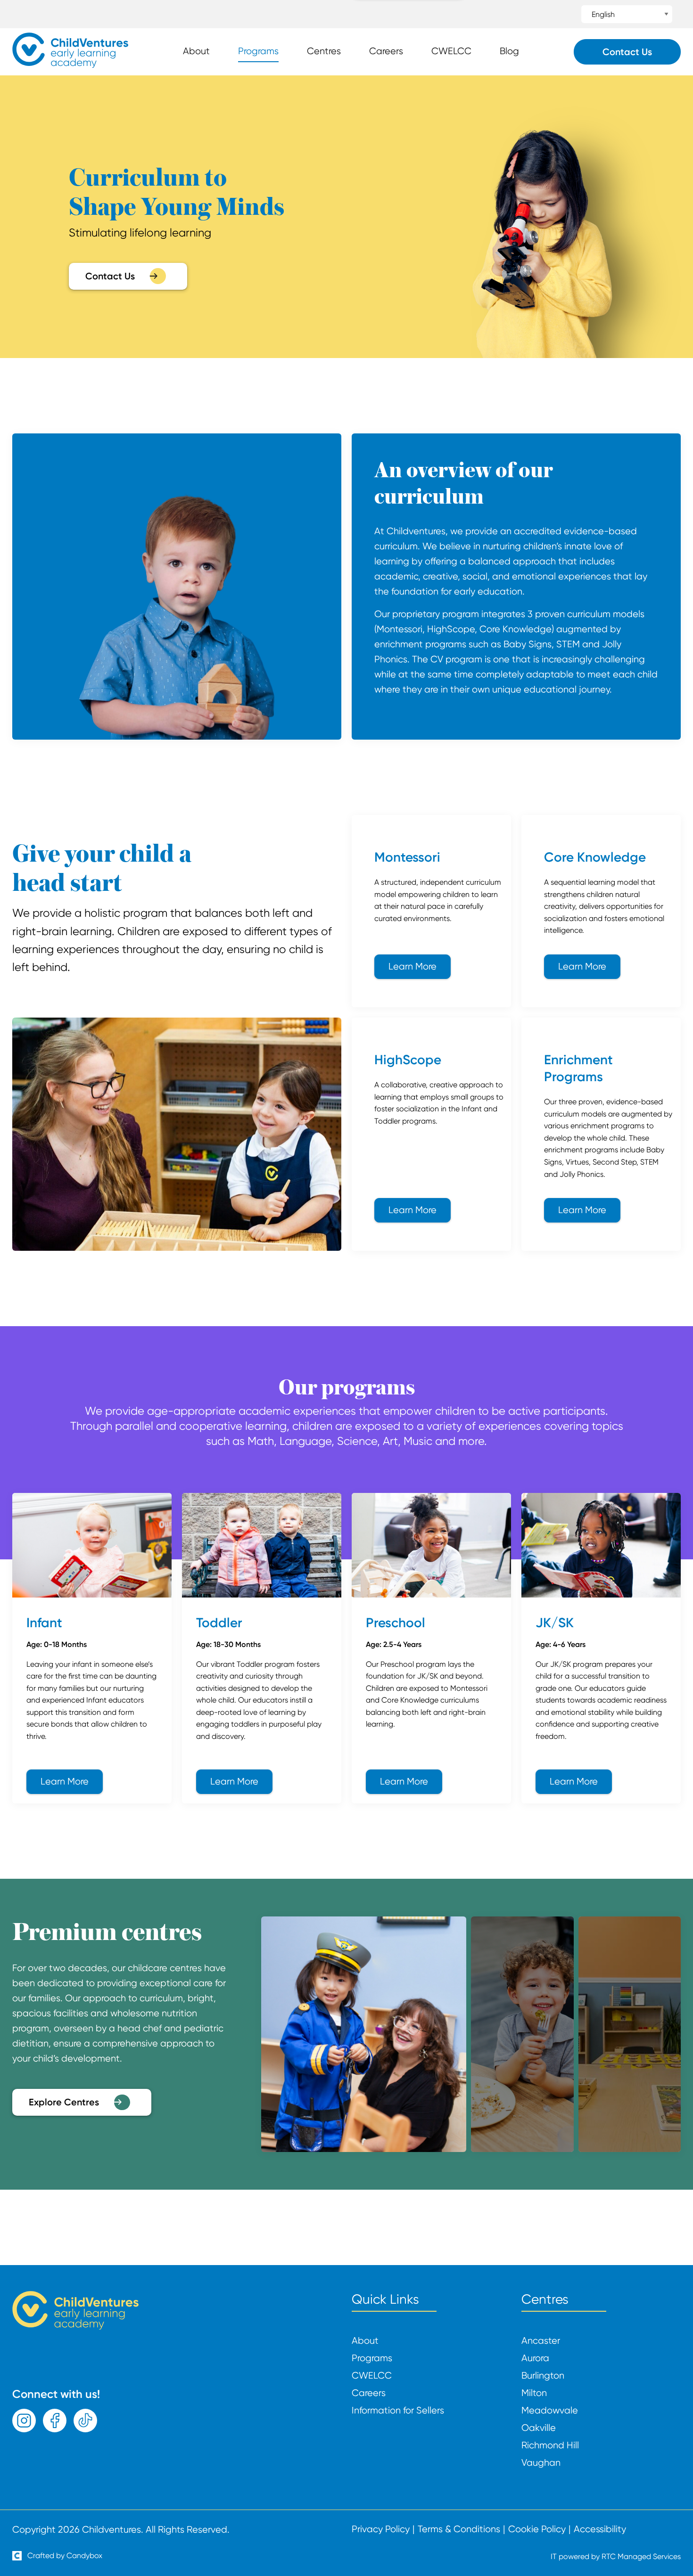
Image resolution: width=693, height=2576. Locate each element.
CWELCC (372, 2376)
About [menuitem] (196, 51)
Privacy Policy (381, 2529)
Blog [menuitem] (509, 51)
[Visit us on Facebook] (55, 2421)
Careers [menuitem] (386, 51)
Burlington (543, 2376)
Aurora (535, 2358)
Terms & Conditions (459, 2529)
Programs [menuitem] (258, 51)
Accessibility (600, 2529)
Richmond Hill (550, 2446)
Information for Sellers (398, 2411)
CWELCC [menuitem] (451, 51)
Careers (369, 2393)
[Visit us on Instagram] (24, 2421)
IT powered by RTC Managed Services (616, 2556)
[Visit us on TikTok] (85, 2421)
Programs (372, 2358)
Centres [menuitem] (324, 51)
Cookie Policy (537, 2529)
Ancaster (541, 2341)
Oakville (539, 2428)
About (365, 2341)
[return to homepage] (70, 65)
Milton (534, 2393)
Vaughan (541, 2463)
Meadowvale (550, 2411)
